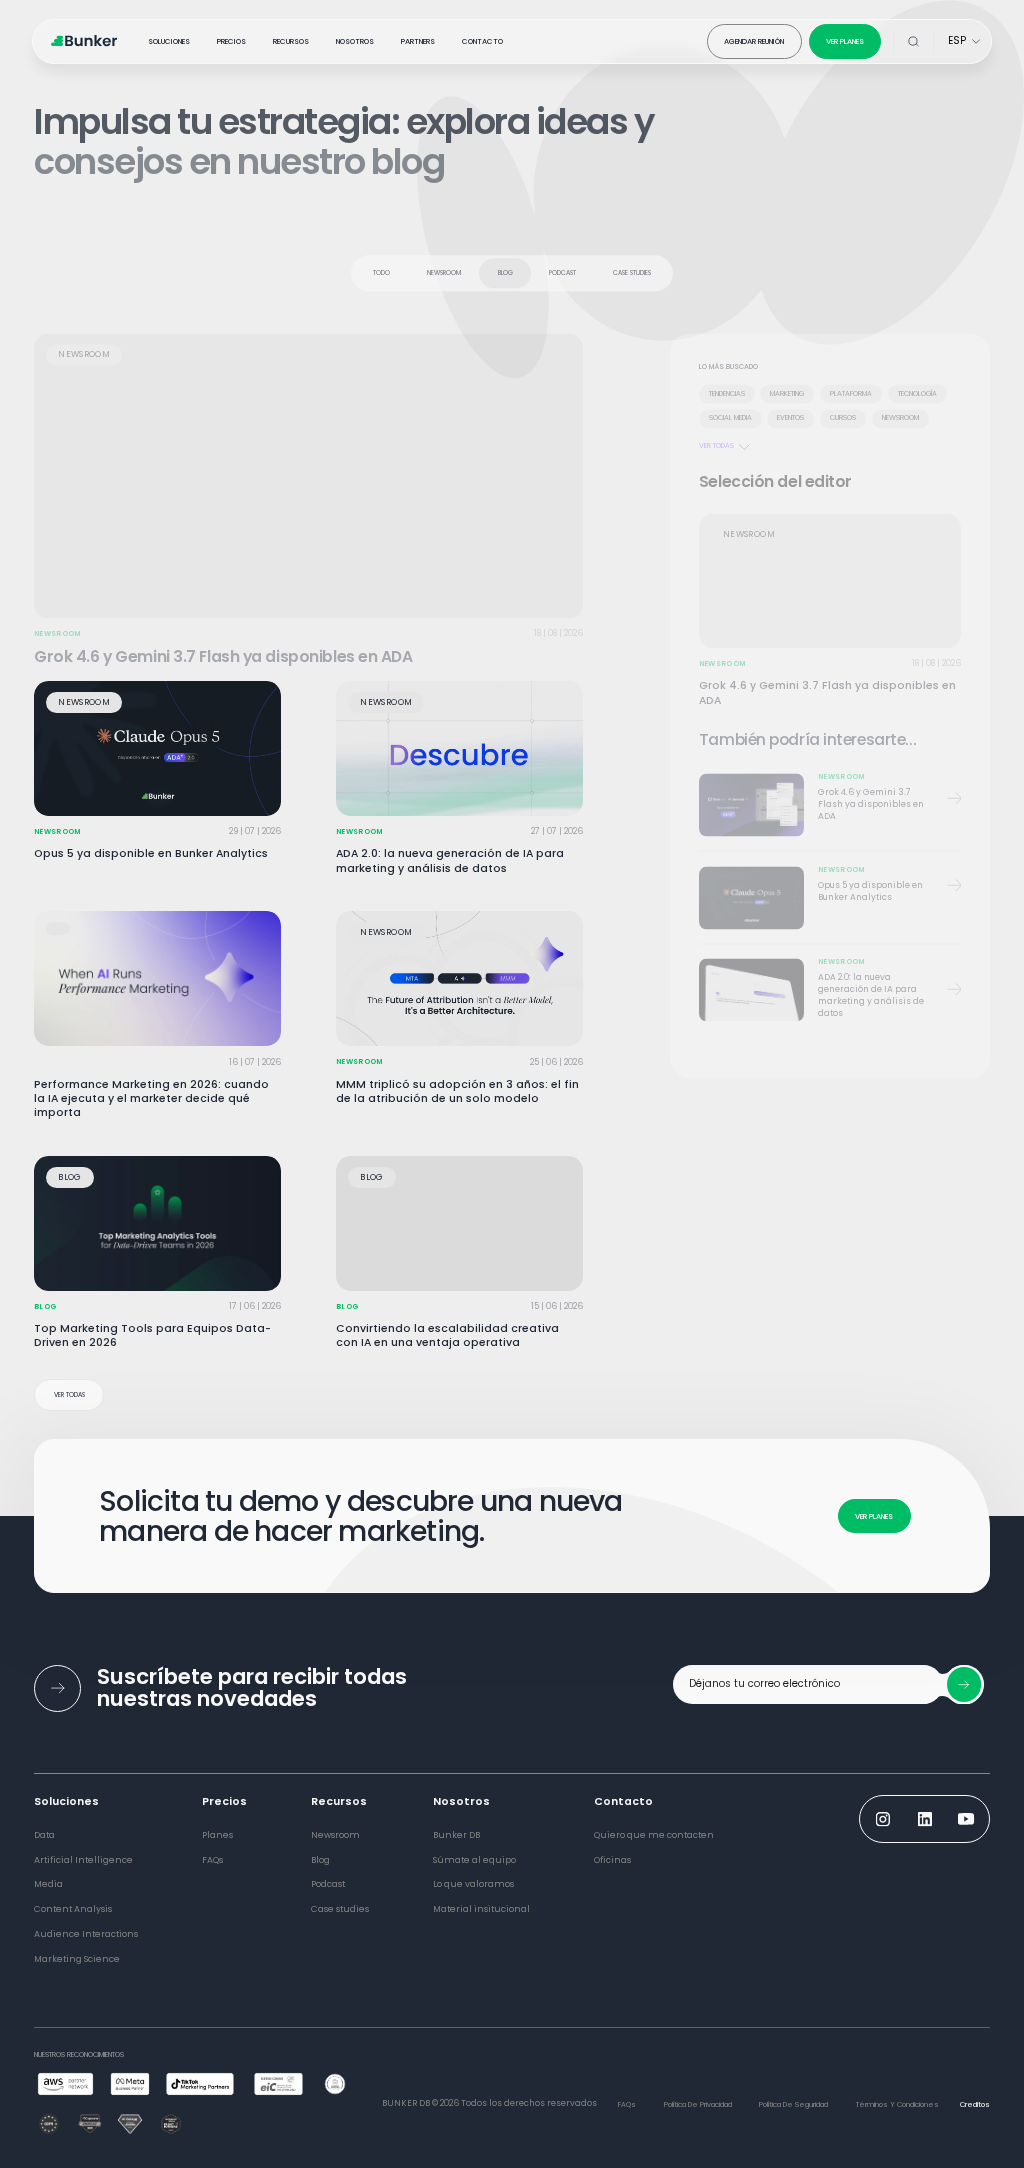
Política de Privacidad (698, 2104)
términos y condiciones (897, 2104)
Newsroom (444, 265)
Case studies (632, 265)
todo (381, 265)
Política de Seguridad (793, 2104)
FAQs (627, 2104)
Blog (505, 265)
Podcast (562, 265)
